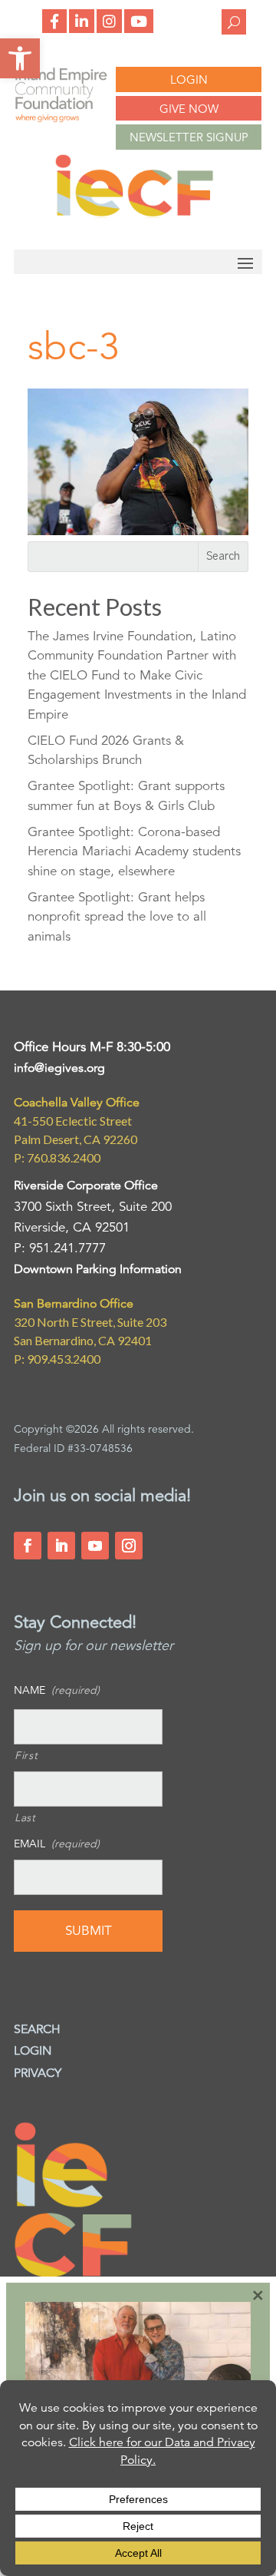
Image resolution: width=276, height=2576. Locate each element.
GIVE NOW (189, 109)
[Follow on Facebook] (28, 1546)
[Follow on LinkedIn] (61, 1546)
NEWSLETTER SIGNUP (189, 137)
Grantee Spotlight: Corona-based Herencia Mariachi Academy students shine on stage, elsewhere (134, 852)
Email (57, 1844)
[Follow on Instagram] (129, 1546)
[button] (20, 58)
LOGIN (189, 79)
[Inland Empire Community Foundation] (134, 214)
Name (57, 1690)
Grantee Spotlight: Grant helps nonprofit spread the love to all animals (117, 917)
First (26, 1755)
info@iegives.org (59, 1068)
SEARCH (37, 2029)
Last (25, 1817)
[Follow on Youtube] (95, 1546)
